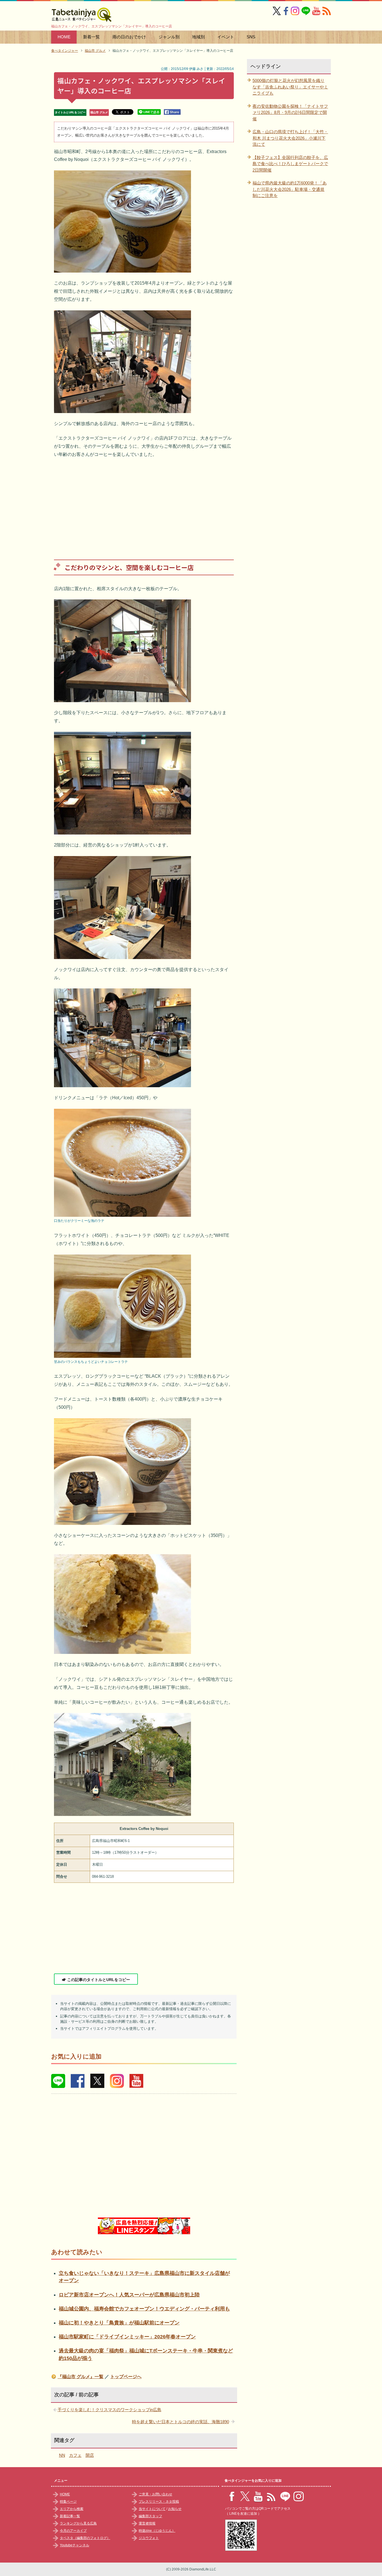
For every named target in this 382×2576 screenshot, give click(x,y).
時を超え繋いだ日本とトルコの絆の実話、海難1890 (181, 2422)
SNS (251, 37)
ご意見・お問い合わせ (155, 2494)
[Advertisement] (144, 505)
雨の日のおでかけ (129, 37)
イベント (226, 37)
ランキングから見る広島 (78, 2523)
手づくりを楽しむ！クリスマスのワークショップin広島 (109, 2410)
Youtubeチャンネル (75, 2545)
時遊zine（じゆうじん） (157, 2531)
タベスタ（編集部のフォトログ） (85, 2538)
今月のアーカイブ (73, 2531)
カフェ (75, 2455)
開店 (90, 2455)
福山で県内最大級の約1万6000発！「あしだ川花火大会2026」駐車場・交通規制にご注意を (290, 189)
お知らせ (175, 2509)
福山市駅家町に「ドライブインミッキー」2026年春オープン (127, 2337)
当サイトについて (152, 2509)
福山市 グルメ (99, 112)
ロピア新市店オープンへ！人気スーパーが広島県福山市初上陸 (129, 2295)
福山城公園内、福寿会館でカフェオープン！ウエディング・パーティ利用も (144, 2309)
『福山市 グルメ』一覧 (81, 2377)
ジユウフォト (149, 2538)
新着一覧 (91, 37)
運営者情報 (147, 2523)
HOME (64, 37)
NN (62, 2455)
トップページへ (126, 2377)
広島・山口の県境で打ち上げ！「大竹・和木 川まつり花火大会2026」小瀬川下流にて (290, 138)
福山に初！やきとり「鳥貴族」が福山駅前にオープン (119, 2323)
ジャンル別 (169, 37)
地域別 (198, 37)
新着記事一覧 (70, 2516)
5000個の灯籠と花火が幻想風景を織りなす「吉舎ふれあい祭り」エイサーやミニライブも (290, 87)
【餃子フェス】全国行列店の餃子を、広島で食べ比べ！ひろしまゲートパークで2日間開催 (290, 164)
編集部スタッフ (150, 2516)
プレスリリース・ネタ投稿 (159, 2502)
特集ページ (68, 2502)
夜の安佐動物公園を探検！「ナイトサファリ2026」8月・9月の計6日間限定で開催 (290, 112)
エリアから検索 (72, 2509)
